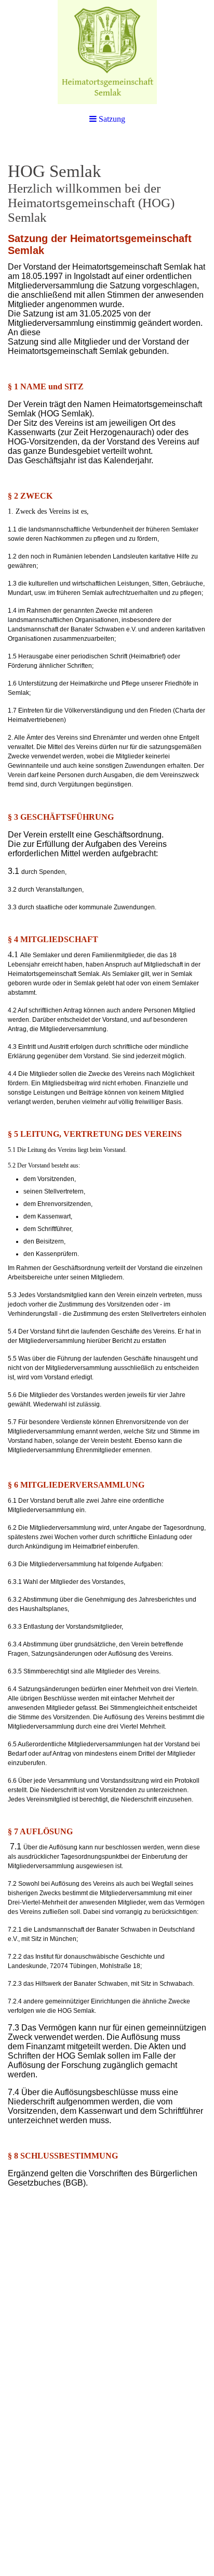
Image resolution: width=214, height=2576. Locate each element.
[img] (107, 52)
